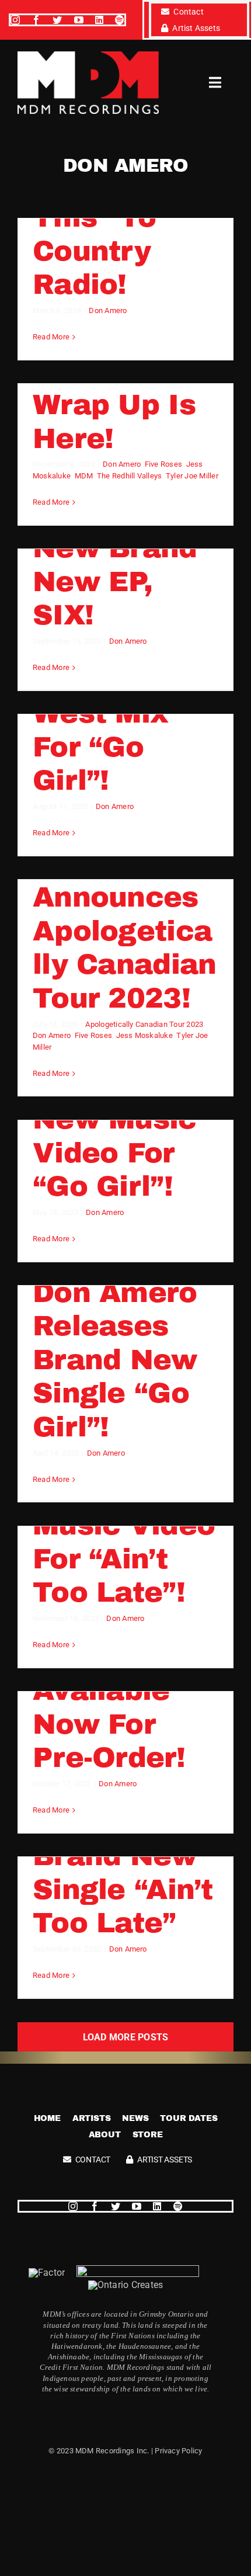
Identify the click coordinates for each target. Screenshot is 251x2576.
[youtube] (79, 20)
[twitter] (57, 20)
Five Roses (163, 464)
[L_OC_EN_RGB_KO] (126, 2285)
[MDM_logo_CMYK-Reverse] (88, 56)
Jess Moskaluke (144, 1035)
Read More (51, 337)
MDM (84, 476)
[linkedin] (99, 20)
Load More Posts (126, 2037)
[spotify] (120, 20)
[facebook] (36, 20)
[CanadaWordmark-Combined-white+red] (138, 2270)
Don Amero (108, 310)
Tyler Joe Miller (192, 476)
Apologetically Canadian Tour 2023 (144, 1024)
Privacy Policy (178, 2451)
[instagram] (15, 20)
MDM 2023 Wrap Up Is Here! (114, 405)
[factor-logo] (47, 2273)
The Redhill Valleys (130, 476)
